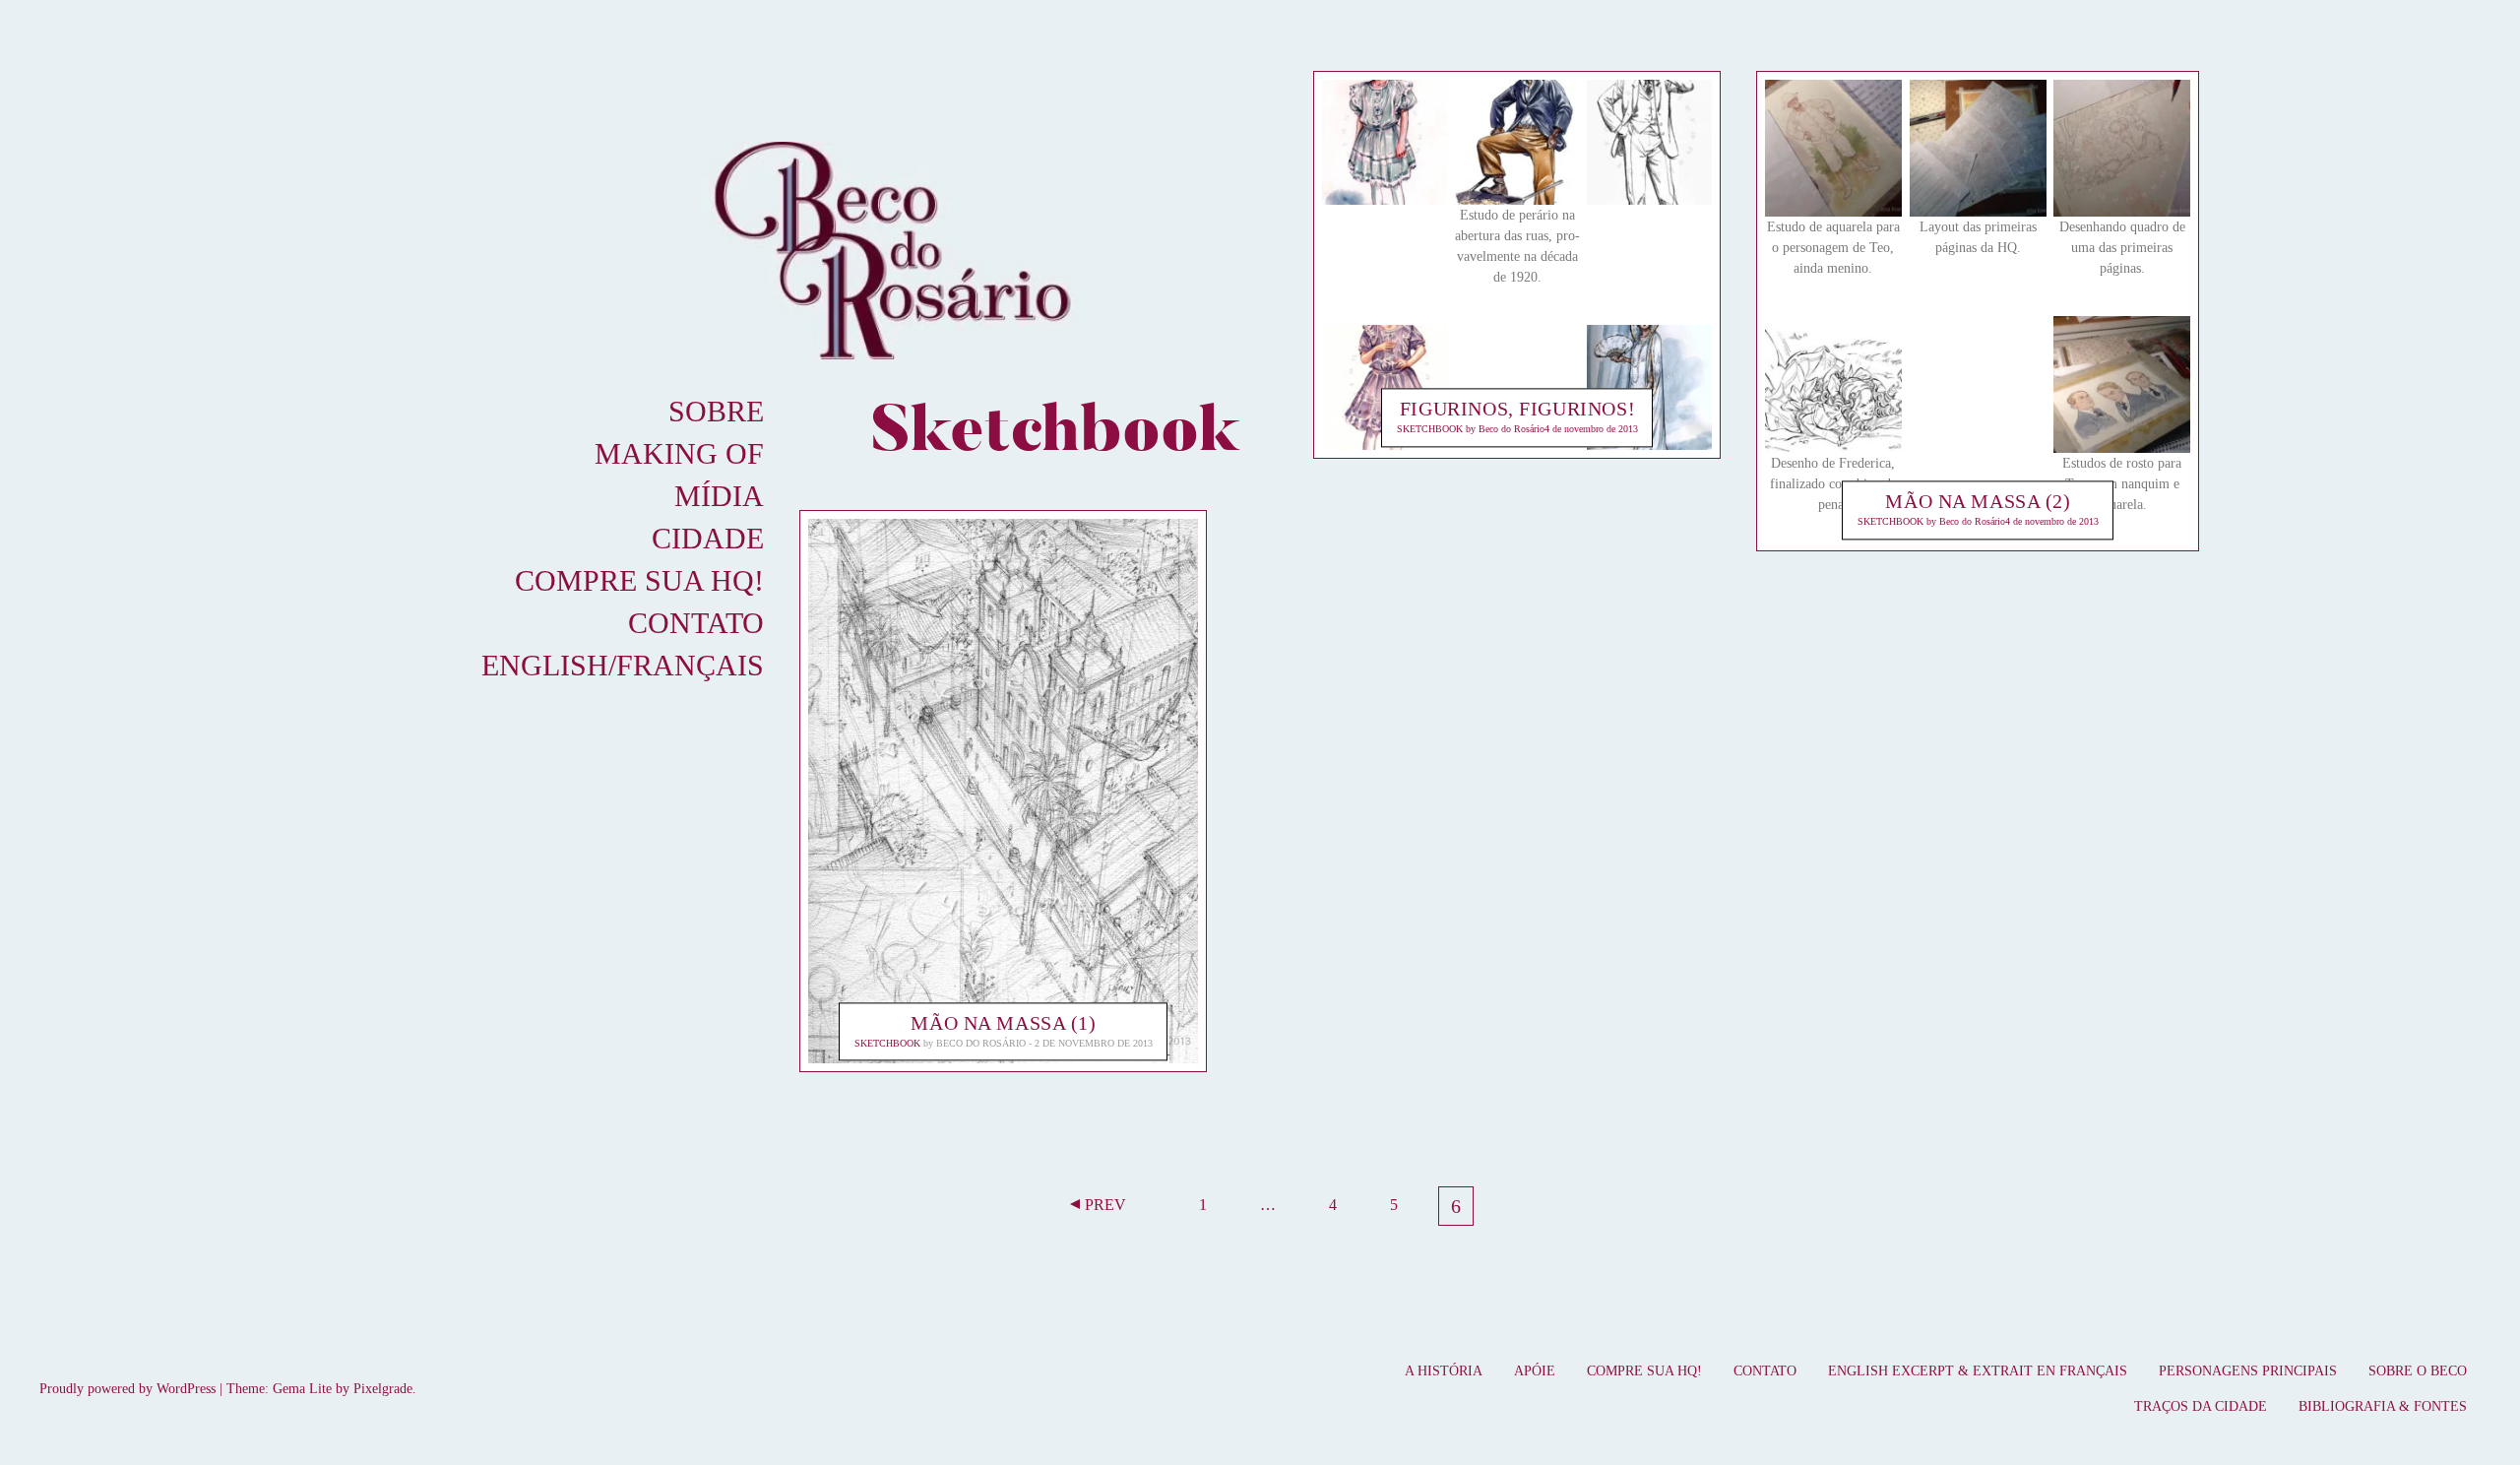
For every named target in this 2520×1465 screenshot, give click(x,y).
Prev (1105, 1205)
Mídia (719, 496)
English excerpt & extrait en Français (1978, 1371)
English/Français (623, 665)
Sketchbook (887, 1043)
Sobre (716, 411)
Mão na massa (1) (1003, 1023)
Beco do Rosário (981, 1043)
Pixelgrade (383, 1389)
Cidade (708, 538)
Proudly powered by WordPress (127, 1389)
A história (1444, 1371)
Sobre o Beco (2418, 1371)
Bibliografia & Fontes (2383, 1406)
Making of (679, 453)
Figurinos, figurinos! (1517, 410)
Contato (696, 623)
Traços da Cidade (2201, 1406)
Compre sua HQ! (639, 580)
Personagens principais (2248, 1371)
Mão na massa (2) (1978, 502)
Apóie (1535, 1371)
